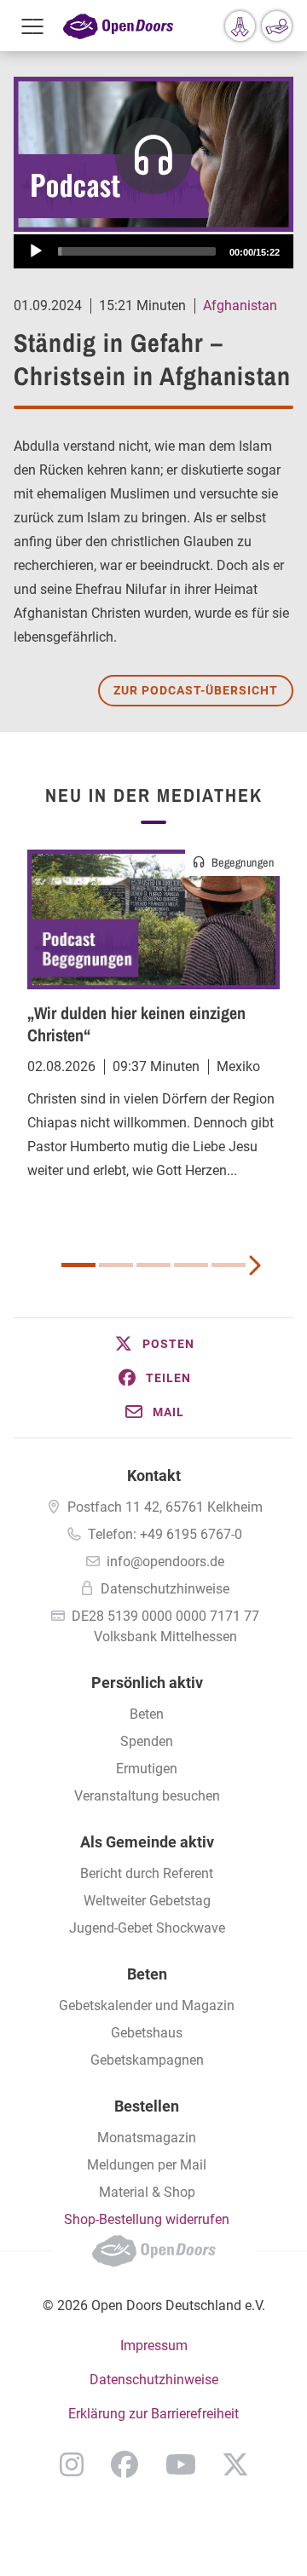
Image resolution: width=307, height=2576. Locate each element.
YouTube (181, 2464)
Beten (147, 1714)
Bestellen (147, 2106)
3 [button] (153, 1265)
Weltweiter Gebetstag (147, 1901)
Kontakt (154, 1475)
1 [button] (78, 1265)
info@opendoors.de (165, 1562)
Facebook (125, 2464)
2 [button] (116, 1265)
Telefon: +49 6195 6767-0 (165, 1534)
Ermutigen (147, 1769)
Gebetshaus (147, 2033)
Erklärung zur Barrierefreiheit (153, 2414)
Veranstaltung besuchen (147, 1796)
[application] (153, 251)
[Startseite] (118, 26)
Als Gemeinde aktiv (147, 1842)
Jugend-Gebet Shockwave (147, 1928)
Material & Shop (147, 2192)
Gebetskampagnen (147, 2060)
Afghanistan (240, 305)
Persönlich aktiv (147, 1683)
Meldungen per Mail (147, 2165)
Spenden (147, 1741)
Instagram (72, 2464)
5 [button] (229, 1265)
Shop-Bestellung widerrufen (147, 2219)
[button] (153, 1344)
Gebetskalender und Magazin (147, 2005)
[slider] (137, 251)
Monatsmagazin (147, 2138)
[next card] (254, 1264)
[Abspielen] (36, 251)
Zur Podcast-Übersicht (196, 690)
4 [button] (191, 1265)
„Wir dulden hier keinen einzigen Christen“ (136, 1024)
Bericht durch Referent (147, 1873)
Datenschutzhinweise (165, 1589)
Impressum (154, 2345)
